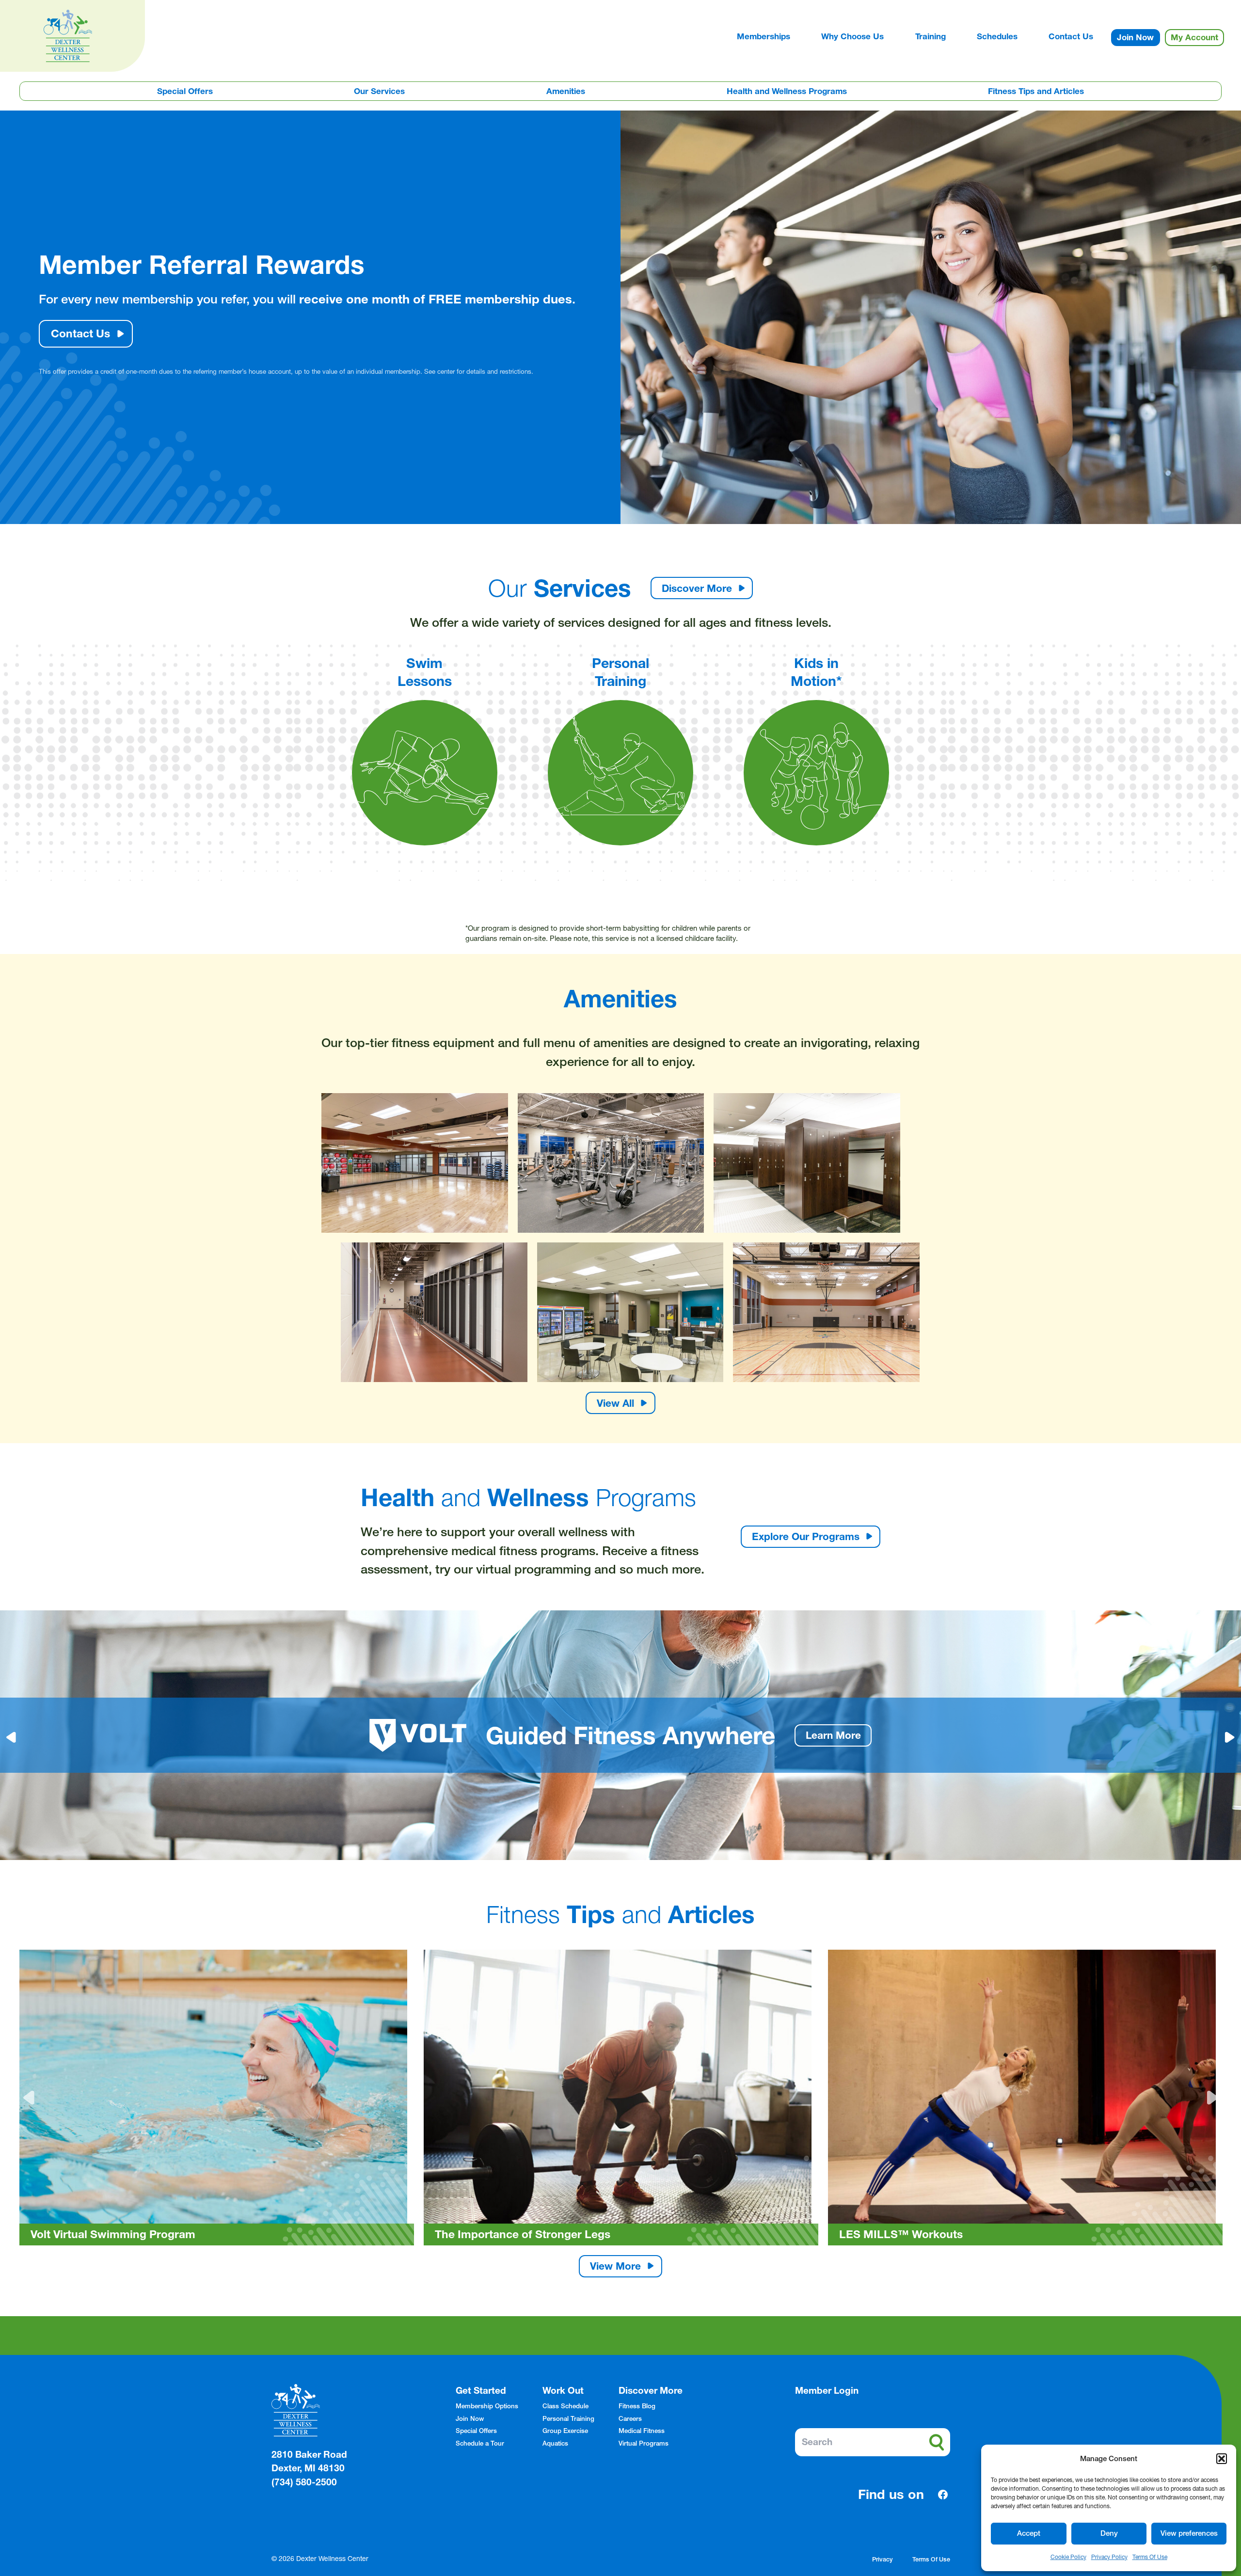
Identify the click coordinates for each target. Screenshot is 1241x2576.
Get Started (481, 2391)
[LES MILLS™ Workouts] (621, 2098)
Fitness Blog (637, 2406)
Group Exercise (565, 2431)
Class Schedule (565, 2406)
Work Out (563, 2391)
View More (615, 2266)
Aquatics (555, 2443)
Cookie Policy (1068, 2557)
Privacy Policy (1109, 2557)
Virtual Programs (644, 2443)
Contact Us (80, 334)
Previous (31, 2098)
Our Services (379, 91)
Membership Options (487, 2406)
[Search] (937, 2442)
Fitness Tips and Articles (1036, 91)
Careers (630, 2418)
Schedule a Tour (480, 2443)
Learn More (801, 1735)
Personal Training (568, 2418)
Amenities (566, 91)
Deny (1109, 2533)
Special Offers (185, 91)
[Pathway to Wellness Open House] (1025, 2098)
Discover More (697, 588)
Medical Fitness (642, 2431)
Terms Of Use (1150, 2557)
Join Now (470, 2418)
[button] (1222, 2459)
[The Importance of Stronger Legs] (217, 2098)
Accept (1029, 2533)
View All (615, 1403)
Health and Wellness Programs (787, 91)
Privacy (883, 2559)
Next (1210, 2098)
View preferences (1189, 2533)
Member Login (827, 2391)
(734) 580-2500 (304, 2482)
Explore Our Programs (806, 1536)
